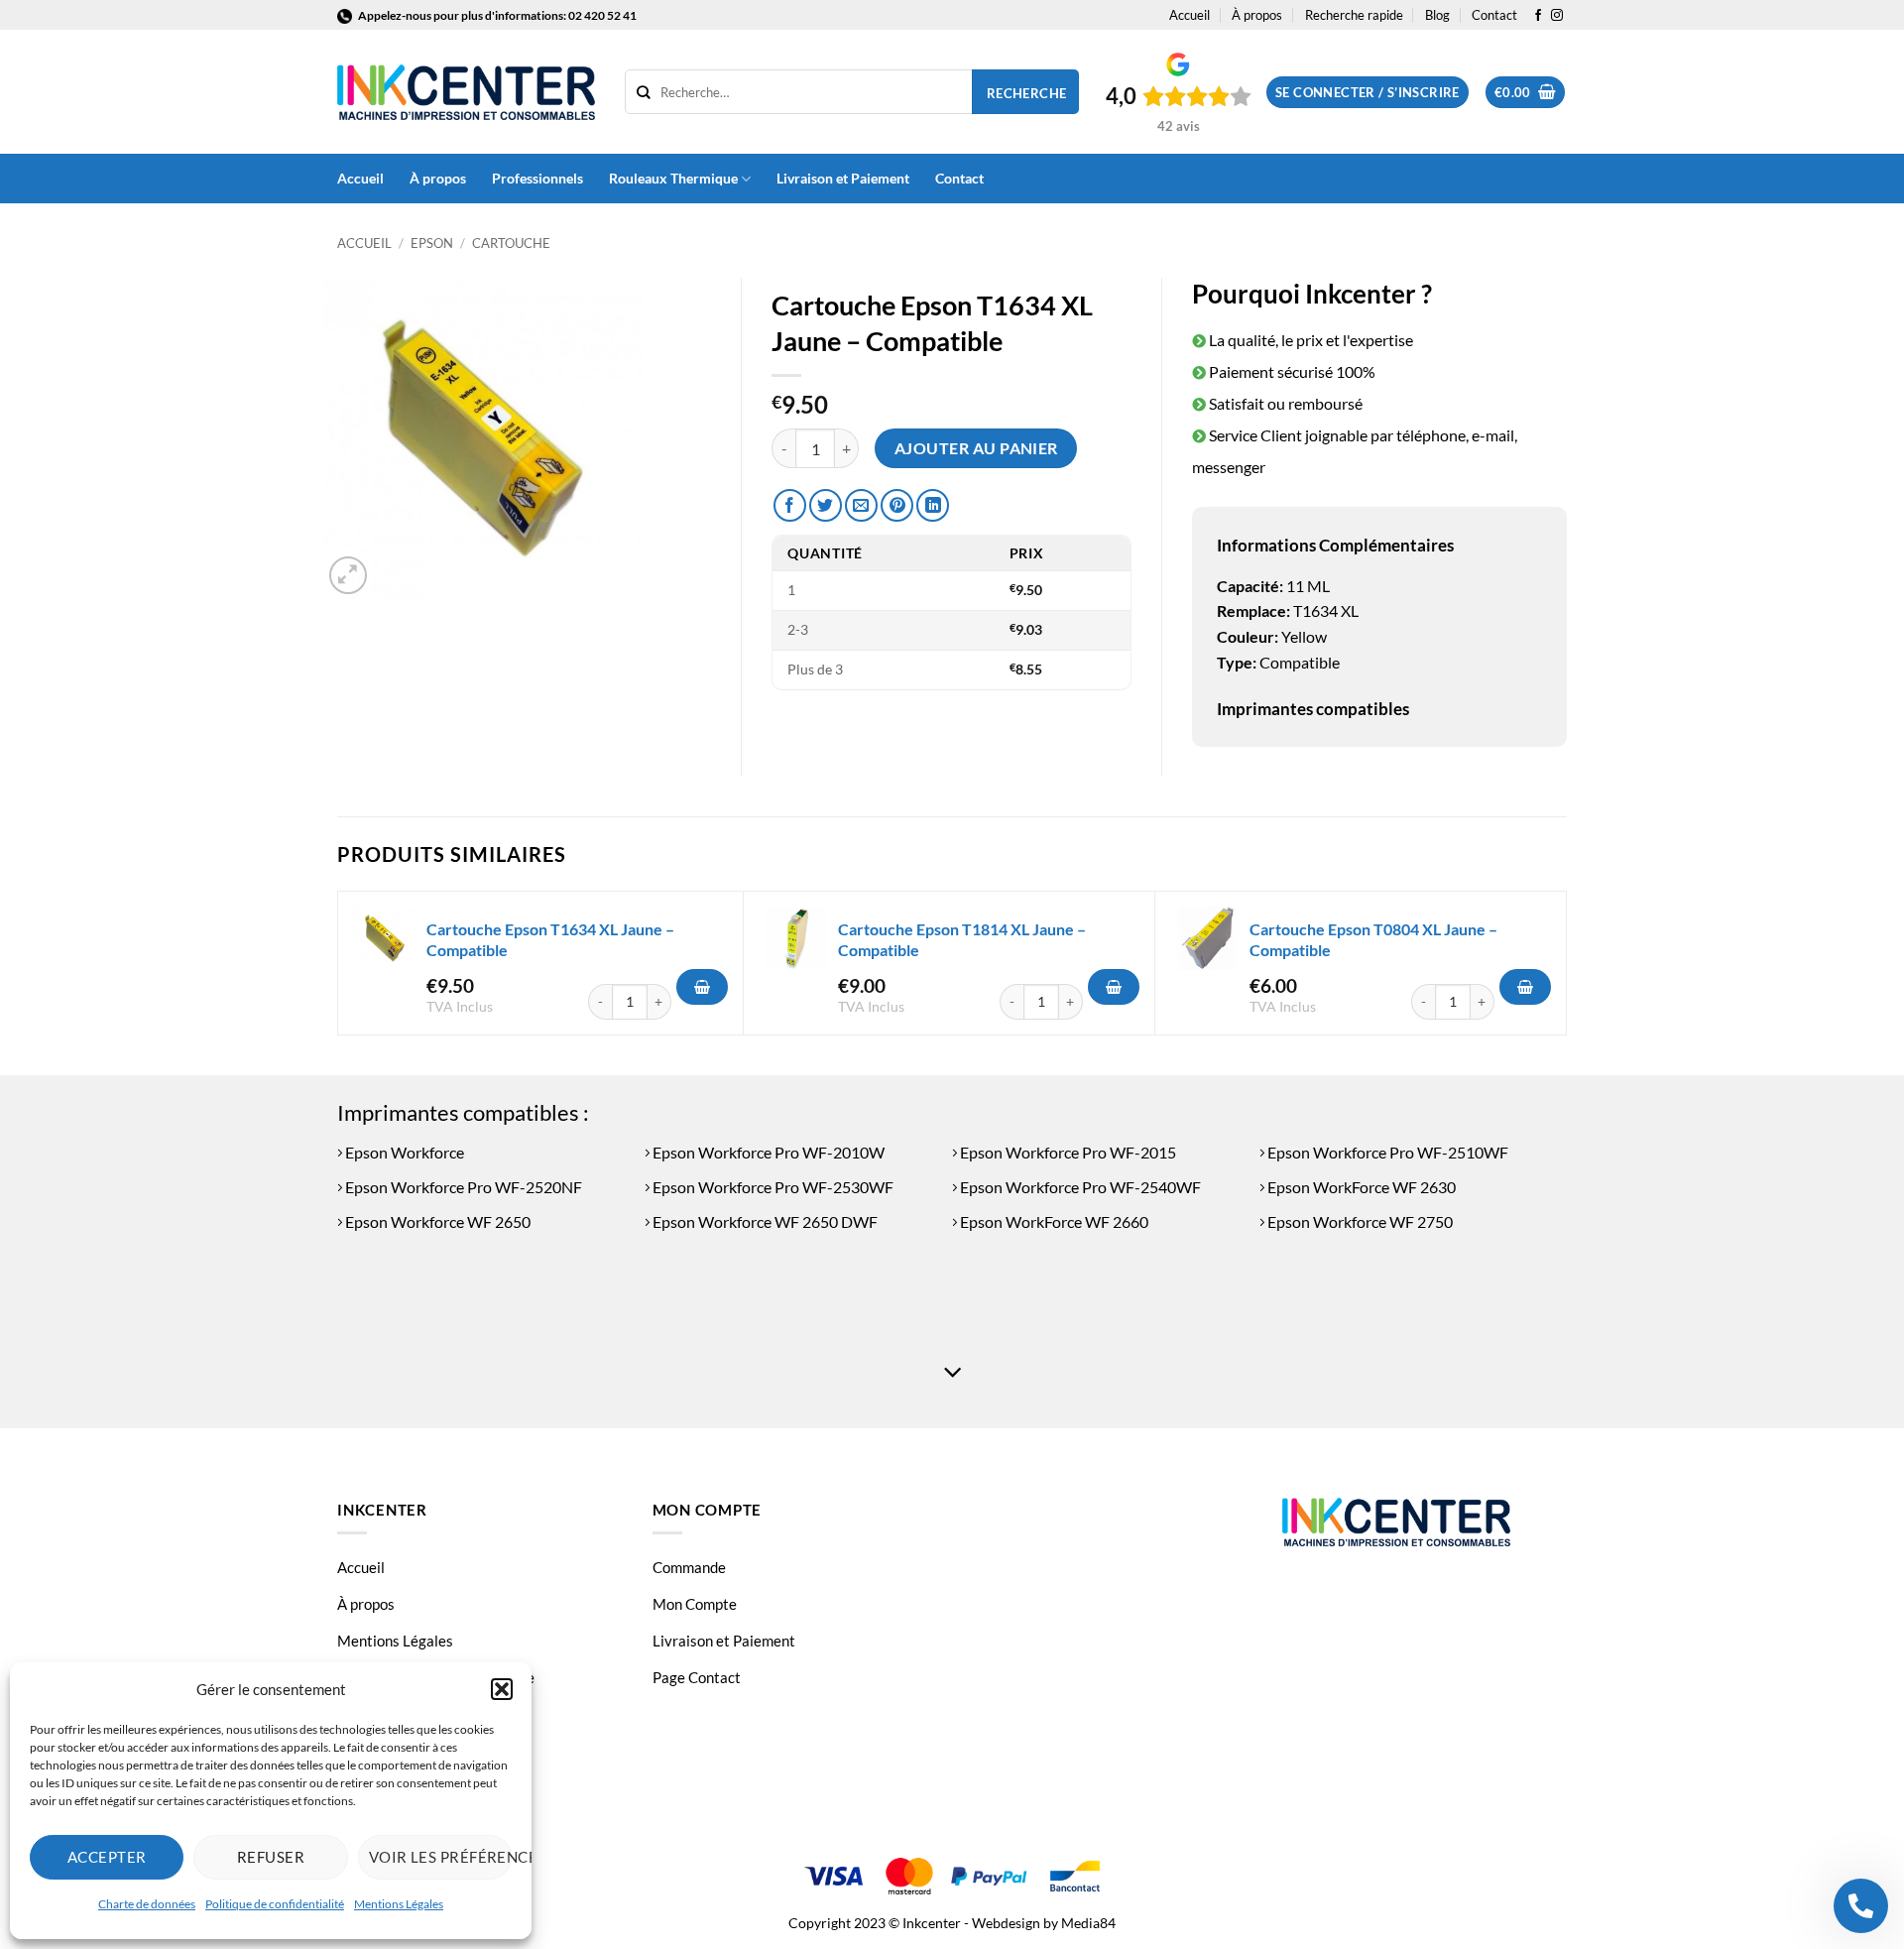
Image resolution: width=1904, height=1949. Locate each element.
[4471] (1525, 987)
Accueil (1190, 15)
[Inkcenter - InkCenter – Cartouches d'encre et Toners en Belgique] (466, 92)
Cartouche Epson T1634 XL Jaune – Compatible (550, 939)
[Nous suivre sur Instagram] (1557, 16)
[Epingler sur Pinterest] (897, 505)
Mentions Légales (399, 1904)
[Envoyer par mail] (861, 505)
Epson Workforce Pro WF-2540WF (1079, 1187)
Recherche (1027, 93)
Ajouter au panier (976, 448)
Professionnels (537, 178)
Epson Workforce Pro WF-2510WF (1386, 1152)
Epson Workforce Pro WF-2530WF (772, 1187)
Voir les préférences (440, 1857)
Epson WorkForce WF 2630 (1360, 1187)
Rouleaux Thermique (673, 178)
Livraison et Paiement (843, 178)
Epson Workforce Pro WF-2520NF (462, 1187)
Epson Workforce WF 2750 (1359, 1221)
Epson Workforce (403, 1152)
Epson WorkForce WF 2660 (1053, 1221)
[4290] (1114, 987)
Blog (1437, 15)
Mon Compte (695, 1604)
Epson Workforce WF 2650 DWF (764, 1221)
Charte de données (147, 1904)
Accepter (107, 1857)
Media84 (1088, 1923)
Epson (432, 243)
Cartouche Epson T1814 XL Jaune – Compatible (962, 939)
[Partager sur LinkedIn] (933, 505)
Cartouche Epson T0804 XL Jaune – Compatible (1373, 939)
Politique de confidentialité (275, 1904)
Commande (689, 1567)
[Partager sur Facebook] (790, 505)
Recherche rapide (1354, 15)
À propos (1257, 15)
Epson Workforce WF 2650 (436, 1221)
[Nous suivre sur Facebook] (1538, 16)
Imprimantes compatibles (1313, 709)
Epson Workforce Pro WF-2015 (1067, 1152)
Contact (1494, 15)
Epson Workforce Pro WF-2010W (767, 1152)
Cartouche (511, 243)
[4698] (702, 987)
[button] (502, 1689)
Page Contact (697, 1677)
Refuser (271, 1857)
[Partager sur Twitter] (826, 505)
